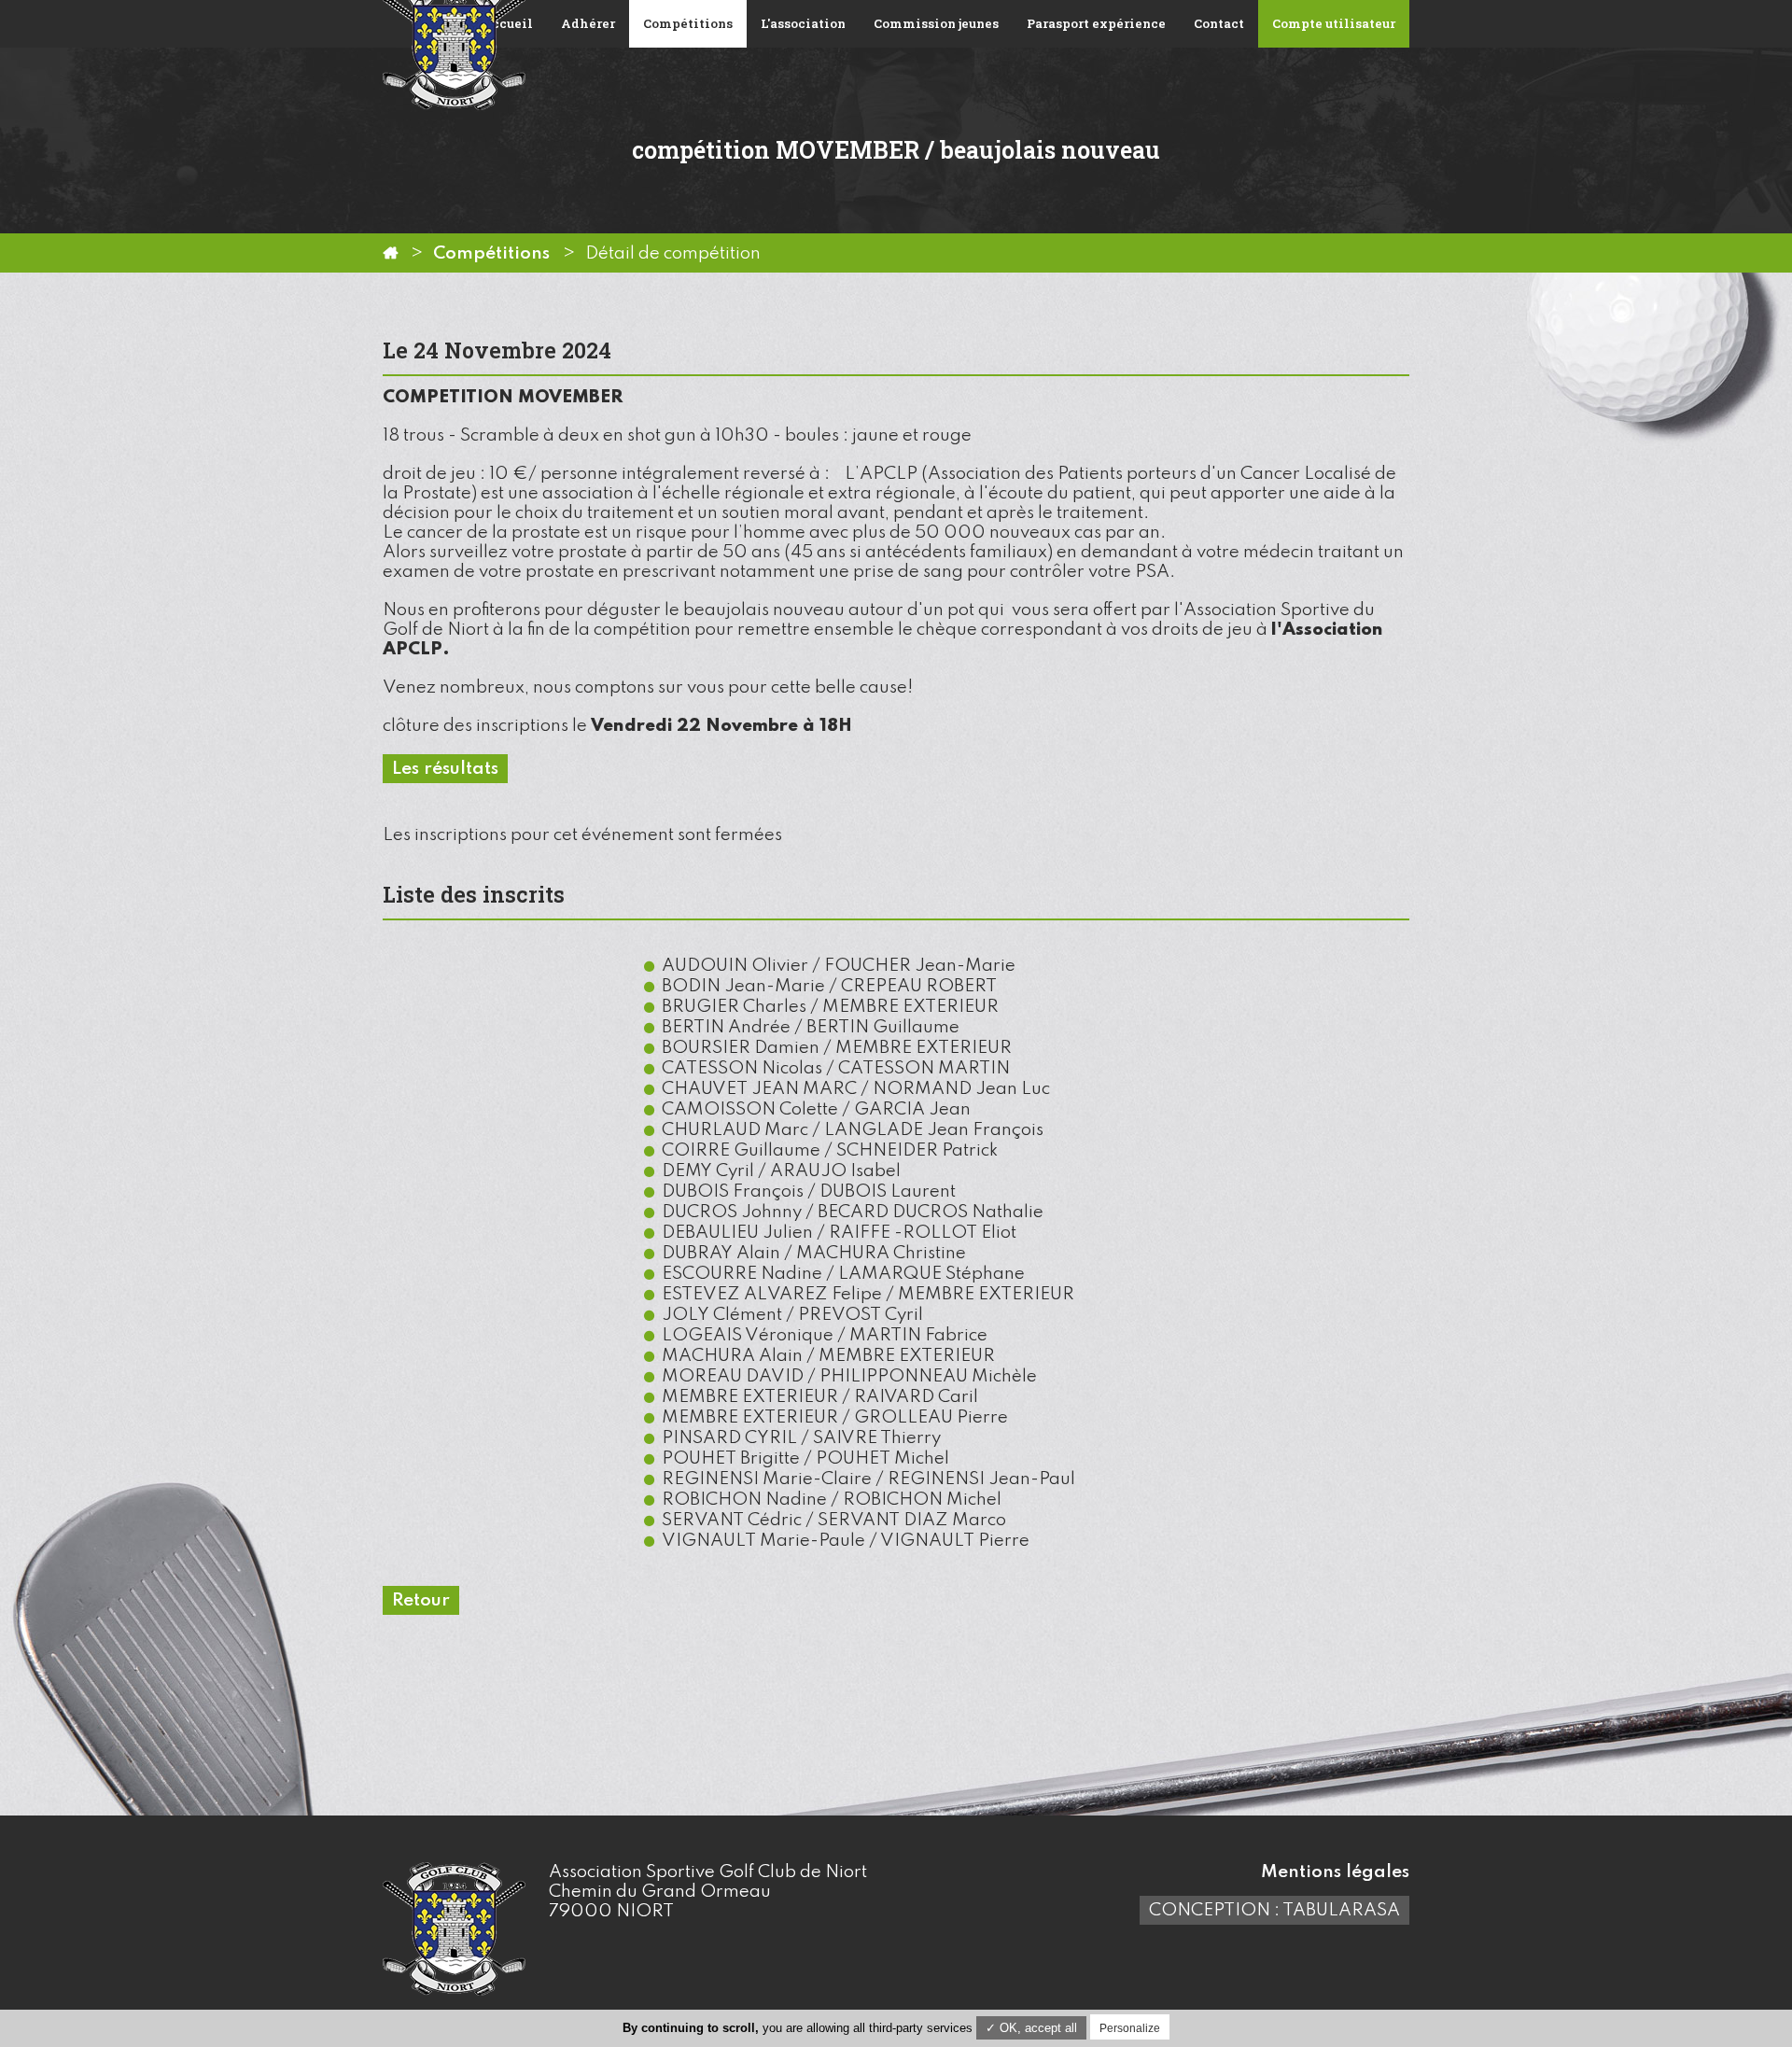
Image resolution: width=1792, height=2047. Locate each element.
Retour (421, 1600)
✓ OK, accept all (1031, 2028)
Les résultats (445, 769)
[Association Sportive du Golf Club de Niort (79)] (390, 253)
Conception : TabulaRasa (1274, 1910)
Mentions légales (1335, 1872)
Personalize (1130, 2028)
